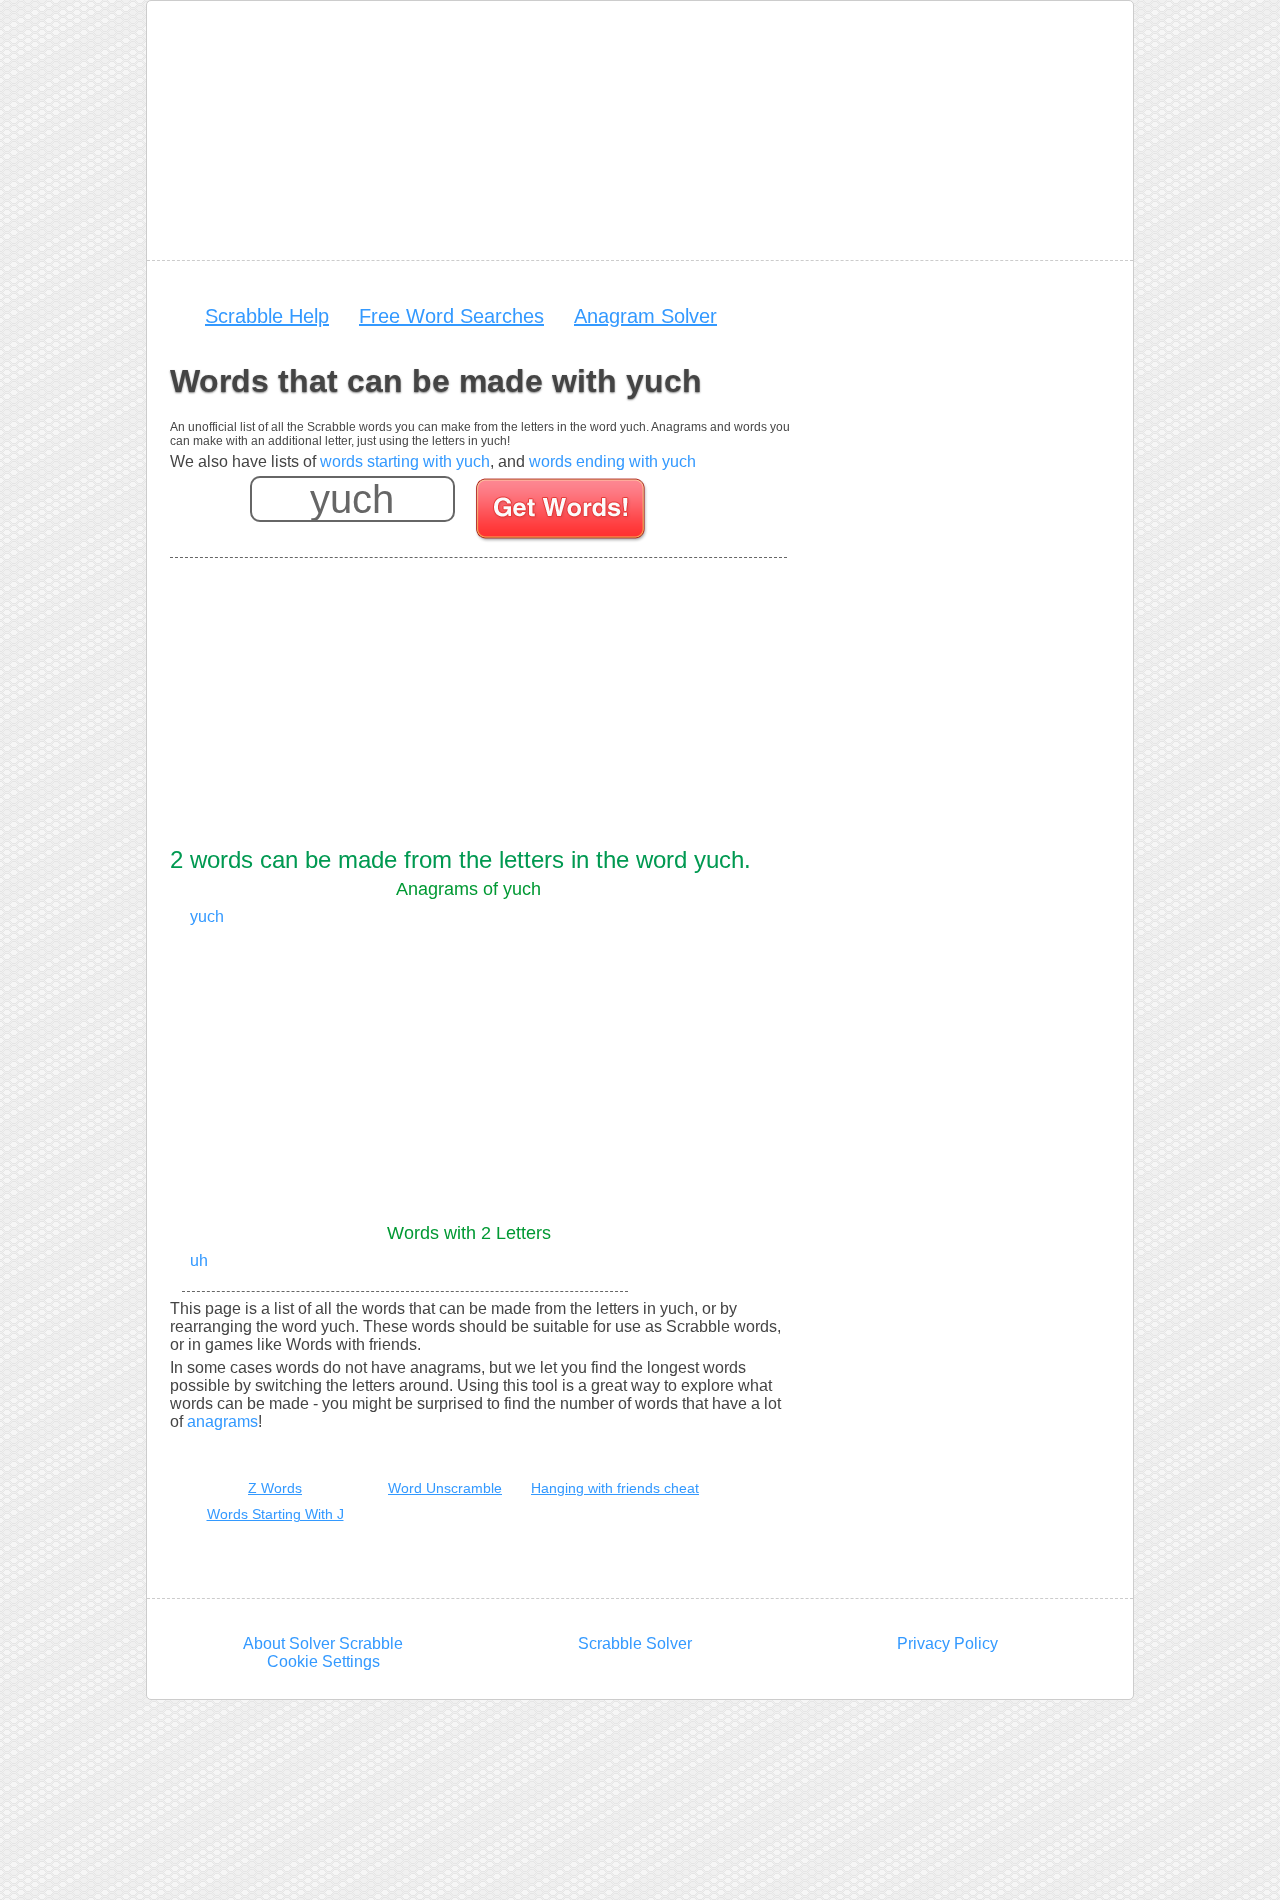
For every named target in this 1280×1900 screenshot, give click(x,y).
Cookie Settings (323, 1661)
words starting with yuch (405, 461)
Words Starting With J (275, 1514)
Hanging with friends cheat (615, 1488)
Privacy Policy (947, 1643)
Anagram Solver (645, 316)
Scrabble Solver (635, 1643)
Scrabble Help (267, 316)
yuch (207, 916)
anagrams (222, 1421)
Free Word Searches (451, 316)
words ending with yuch (612, 461)
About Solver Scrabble (323, 1643)
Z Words (275, 1488)
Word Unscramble (445, 1488)
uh (199, 1260)
